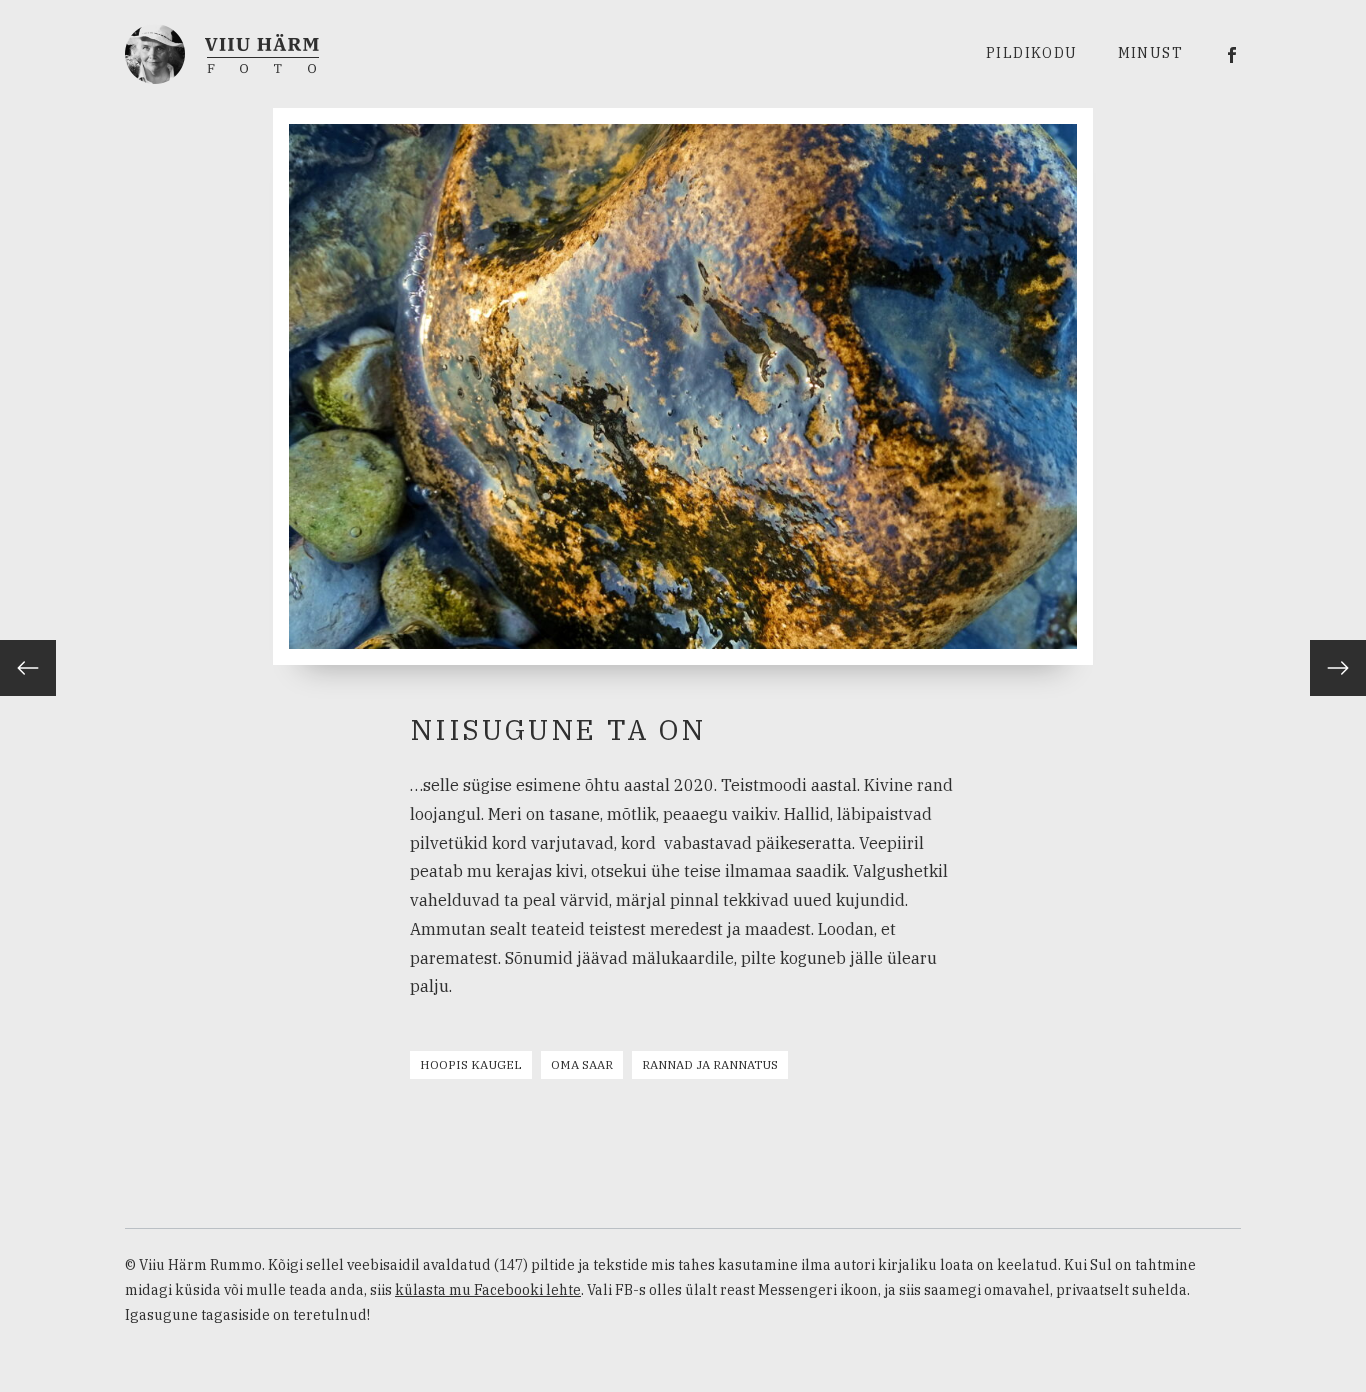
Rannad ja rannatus (710, 1064)
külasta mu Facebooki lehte (488, 1290)
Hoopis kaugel (471, 1064)
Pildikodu (1032, 53)
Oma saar (582, 1064)
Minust (1150, 53)
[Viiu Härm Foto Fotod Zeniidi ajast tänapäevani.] (222, 52)
